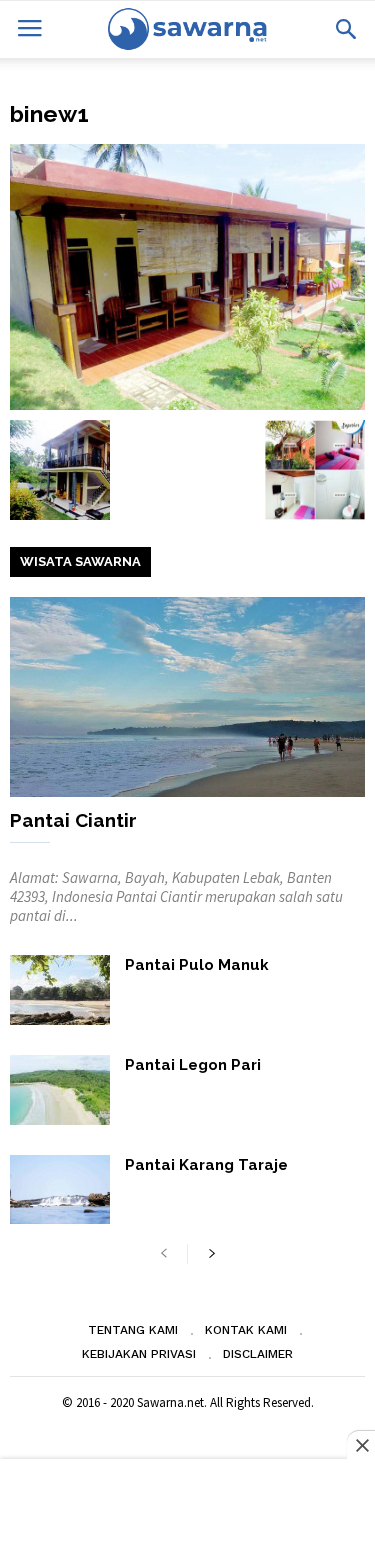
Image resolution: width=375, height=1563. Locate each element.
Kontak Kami (246, 1330)
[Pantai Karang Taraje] (60, 1189)
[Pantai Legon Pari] (60, 1090)
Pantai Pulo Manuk (197, 965)
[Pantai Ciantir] (187, 697)
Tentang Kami (133, 1330)
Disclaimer (258, 1354)
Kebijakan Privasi (139, 1354)
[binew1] (187, 277)
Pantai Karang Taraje (206, 1165)
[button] (346, 29)
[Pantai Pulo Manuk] (60, 990)
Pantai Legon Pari (193, 1065)
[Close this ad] (361, 1445)
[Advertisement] (187, 1513)
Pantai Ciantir (73, 820)
